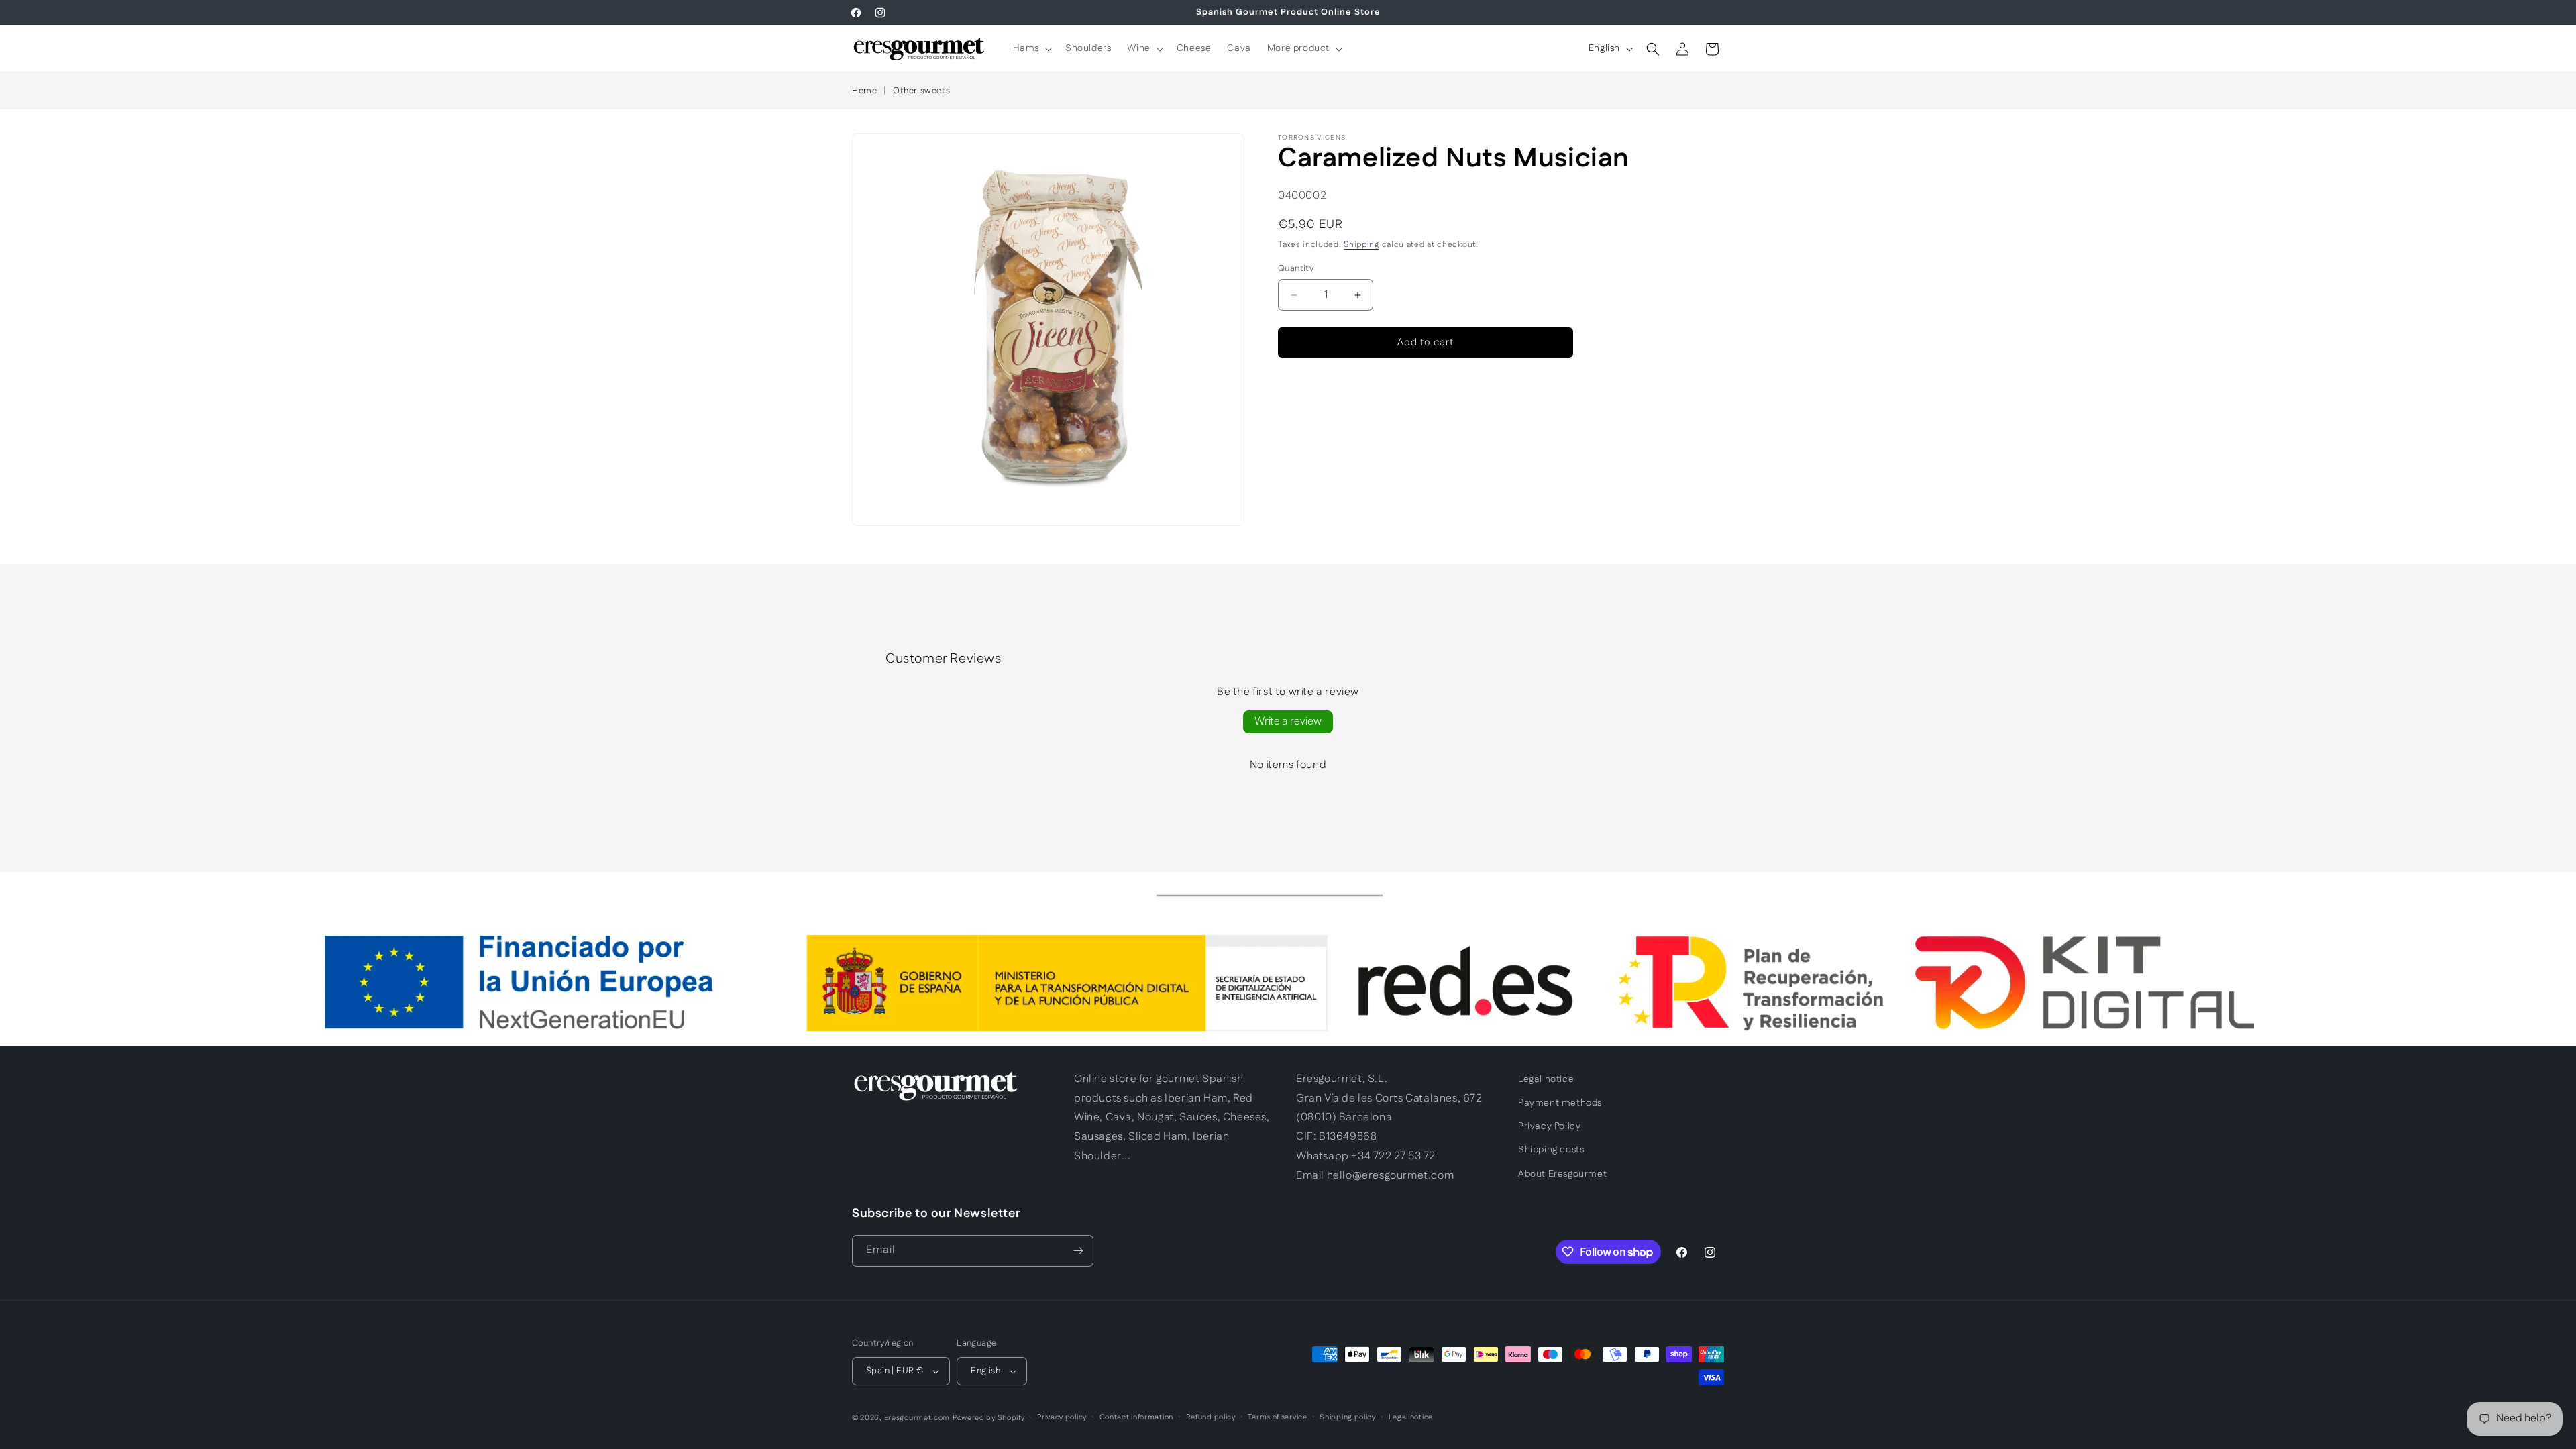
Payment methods (1560, 1103)
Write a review (1288, 721)
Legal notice (1546, 1079)
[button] (1031, 48)
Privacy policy (1062, 1417)
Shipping (1361, 245)
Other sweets (921, 91)
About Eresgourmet (1562, 1174)
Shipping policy (1348, 1417)
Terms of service (1277, 1417)
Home (864, 91)
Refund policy (1211, 1417)
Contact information (1136, 1417)
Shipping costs (1551, 1150)
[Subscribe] (1078, 1251)
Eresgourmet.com (917, 1418)
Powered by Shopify (989, 1418)
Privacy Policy (1549, 1126)
